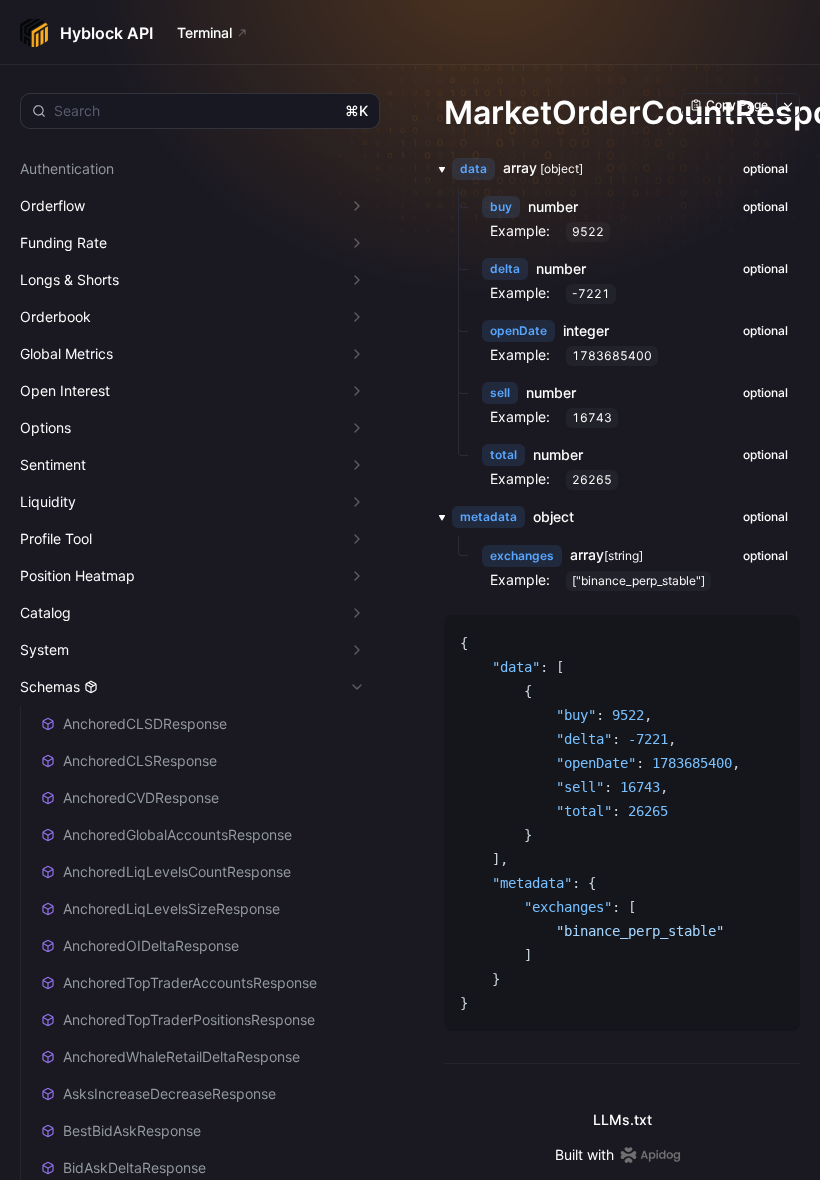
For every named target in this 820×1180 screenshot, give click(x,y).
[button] (436, 169)
